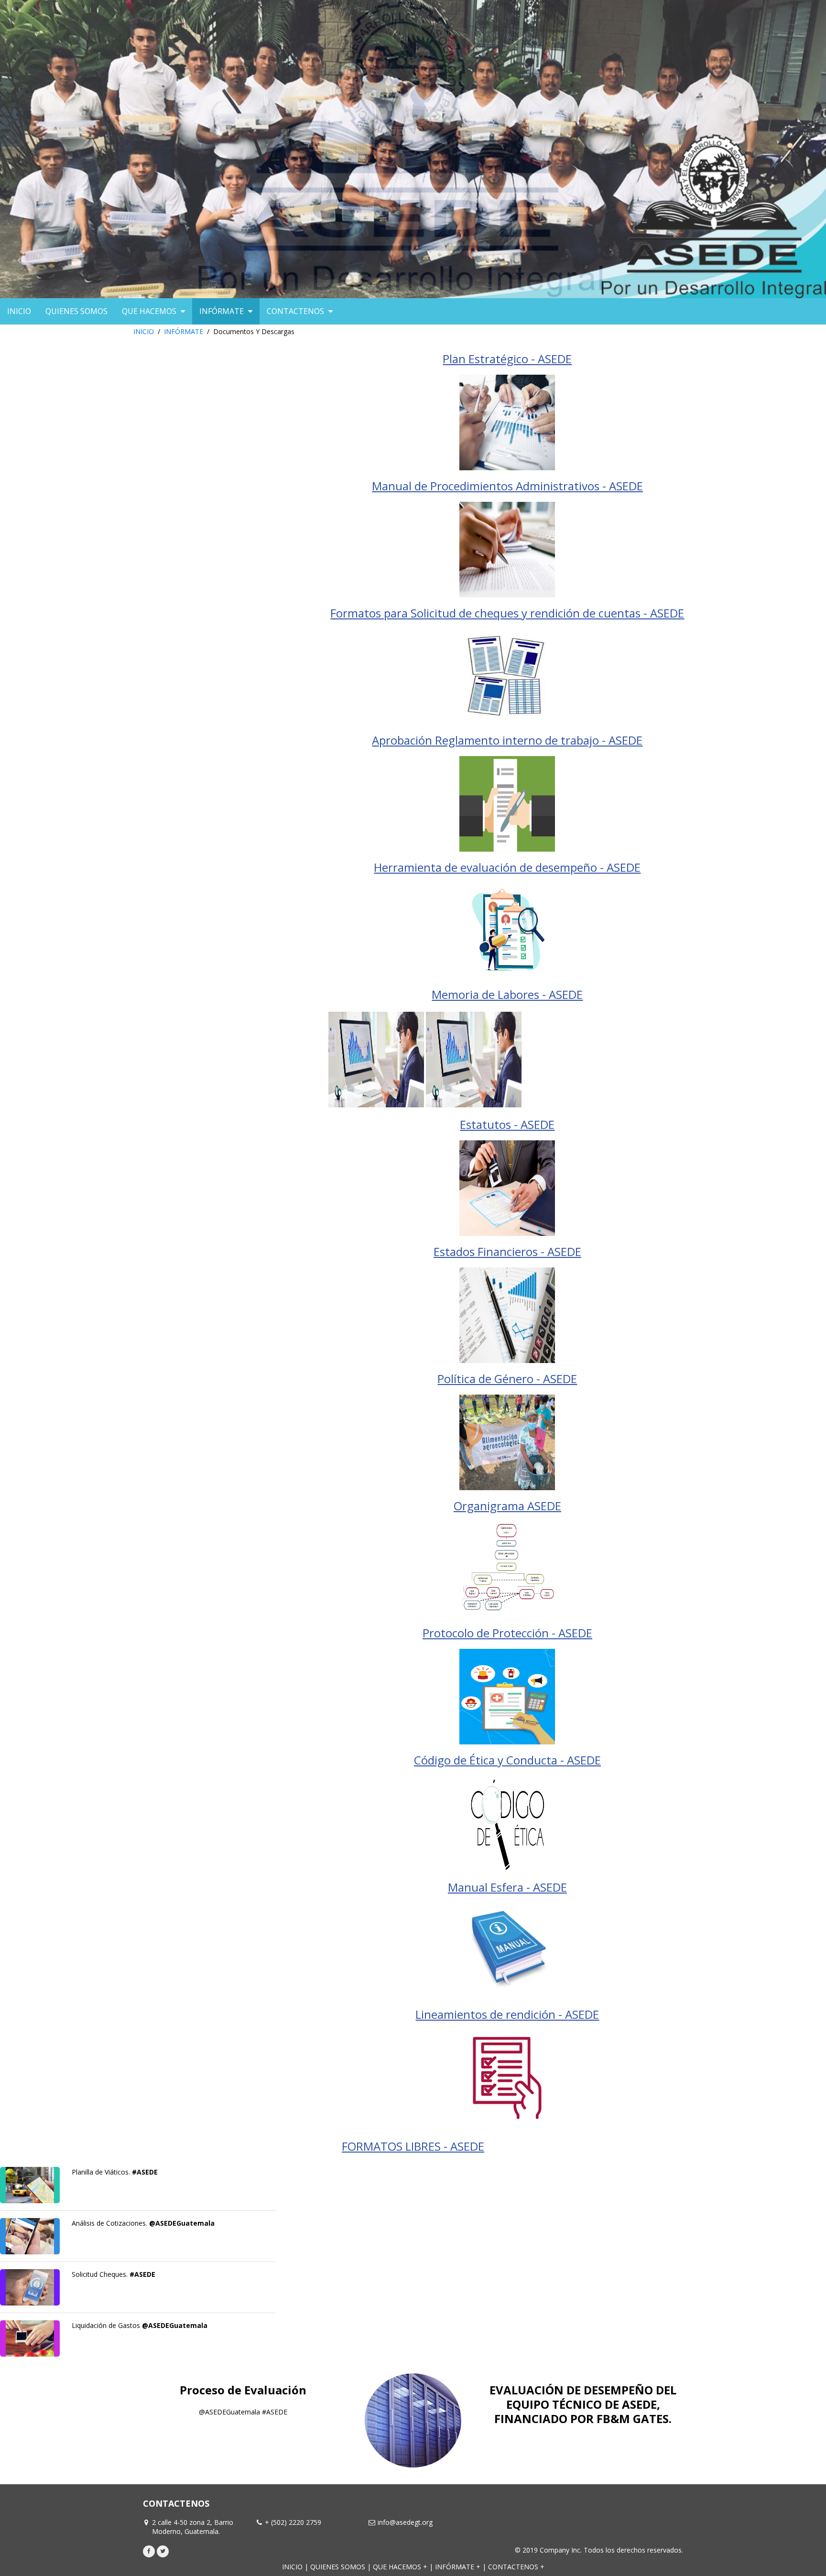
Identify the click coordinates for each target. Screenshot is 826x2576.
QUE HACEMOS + (400, 2567)
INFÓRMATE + (458, 2567)
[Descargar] (507, 422)
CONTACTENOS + (516, 2567)
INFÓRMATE (184, 331)
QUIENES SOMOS (338, 2567)
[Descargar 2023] (474, 1059)
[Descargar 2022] (376, 1059)
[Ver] (30, 2185)
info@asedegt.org (405, 2522)
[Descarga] (30, 2338)
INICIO (144, 331)
